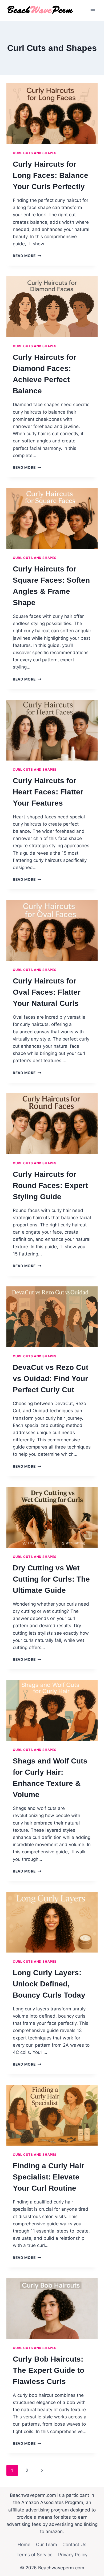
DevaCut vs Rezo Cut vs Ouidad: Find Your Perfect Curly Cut (51, 1379)
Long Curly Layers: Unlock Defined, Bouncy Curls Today (49, 1984)
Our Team (47, 2545)
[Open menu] (93, 11)
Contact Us (74, 2545)
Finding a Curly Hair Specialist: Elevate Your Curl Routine (49, 2177)
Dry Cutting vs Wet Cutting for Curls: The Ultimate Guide (51, 1579)
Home (24, 2545)
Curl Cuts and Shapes (35, 153)
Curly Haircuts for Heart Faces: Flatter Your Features (48, 792)
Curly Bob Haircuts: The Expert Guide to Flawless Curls (49, 2370)
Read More (27, 256)
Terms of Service (35, 2555)
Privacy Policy (73, 2555)
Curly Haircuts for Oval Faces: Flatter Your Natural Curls (47, 992)
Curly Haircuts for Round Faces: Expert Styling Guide (50, 1185)
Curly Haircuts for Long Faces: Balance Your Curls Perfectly (51, 175)
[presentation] (52, 114)
